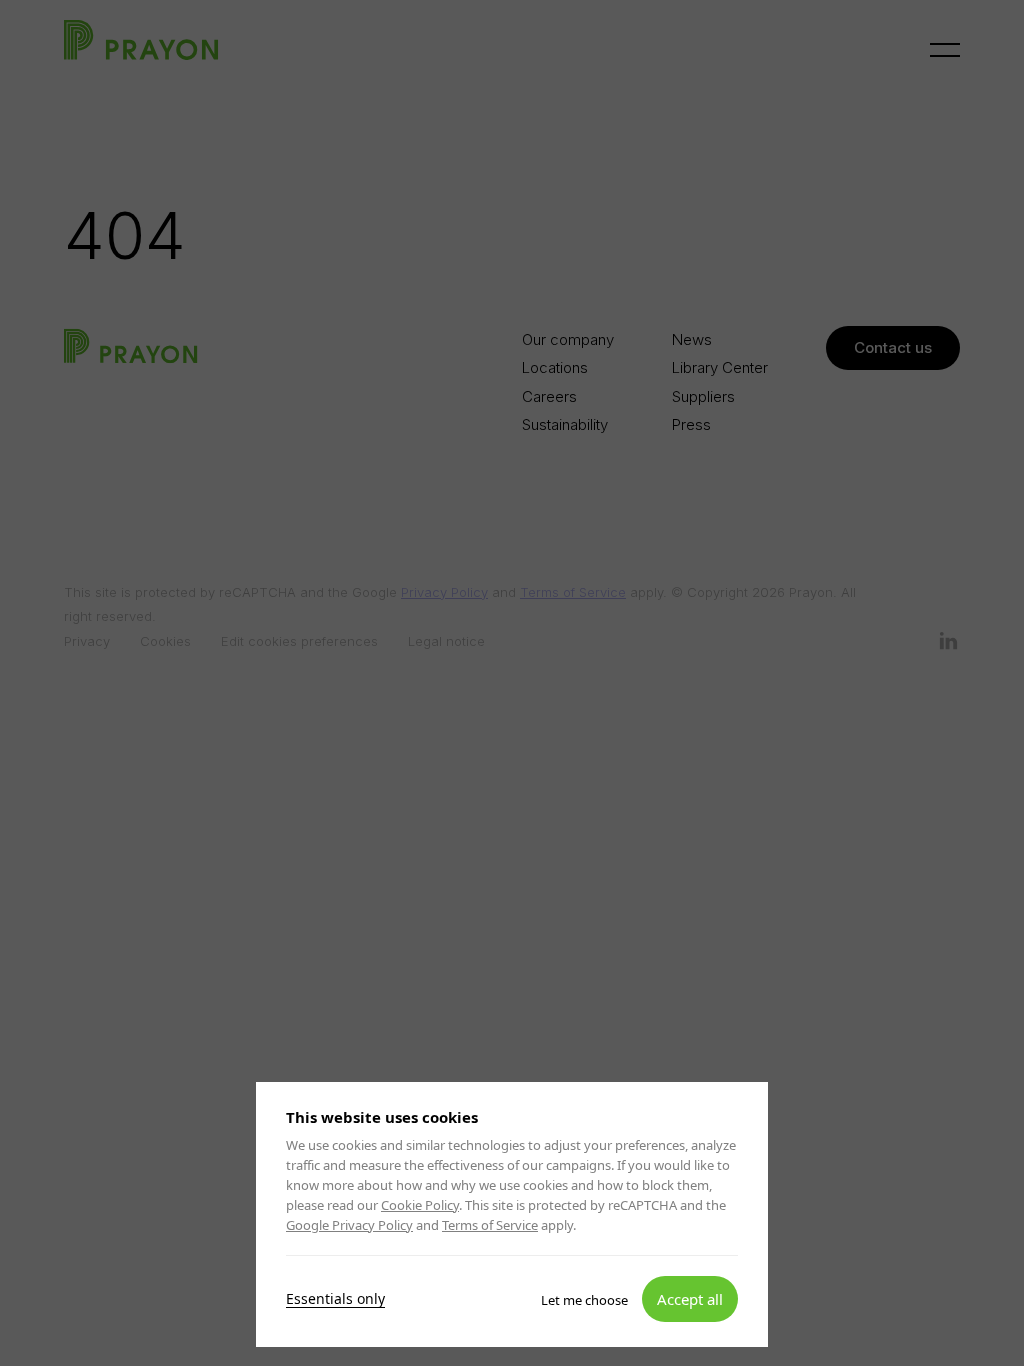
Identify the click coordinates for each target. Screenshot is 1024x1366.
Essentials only (335, 1298)
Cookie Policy (420, 1205)
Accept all (690, 1298)
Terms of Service (490, 1225)
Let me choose (584, 1299)
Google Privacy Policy (349, 1225)
